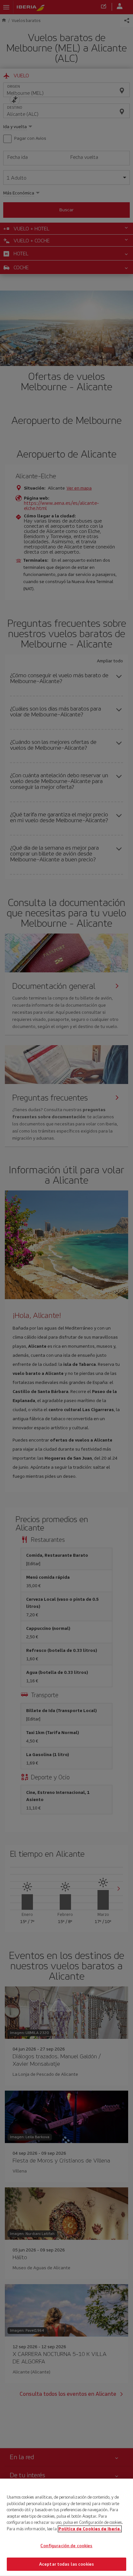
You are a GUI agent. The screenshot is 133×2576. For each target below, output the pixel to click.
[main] (66, 2527)
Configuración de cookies (66, 2546)
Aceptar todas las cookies (66, 2564)
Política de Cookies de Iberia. (90, 2529)
